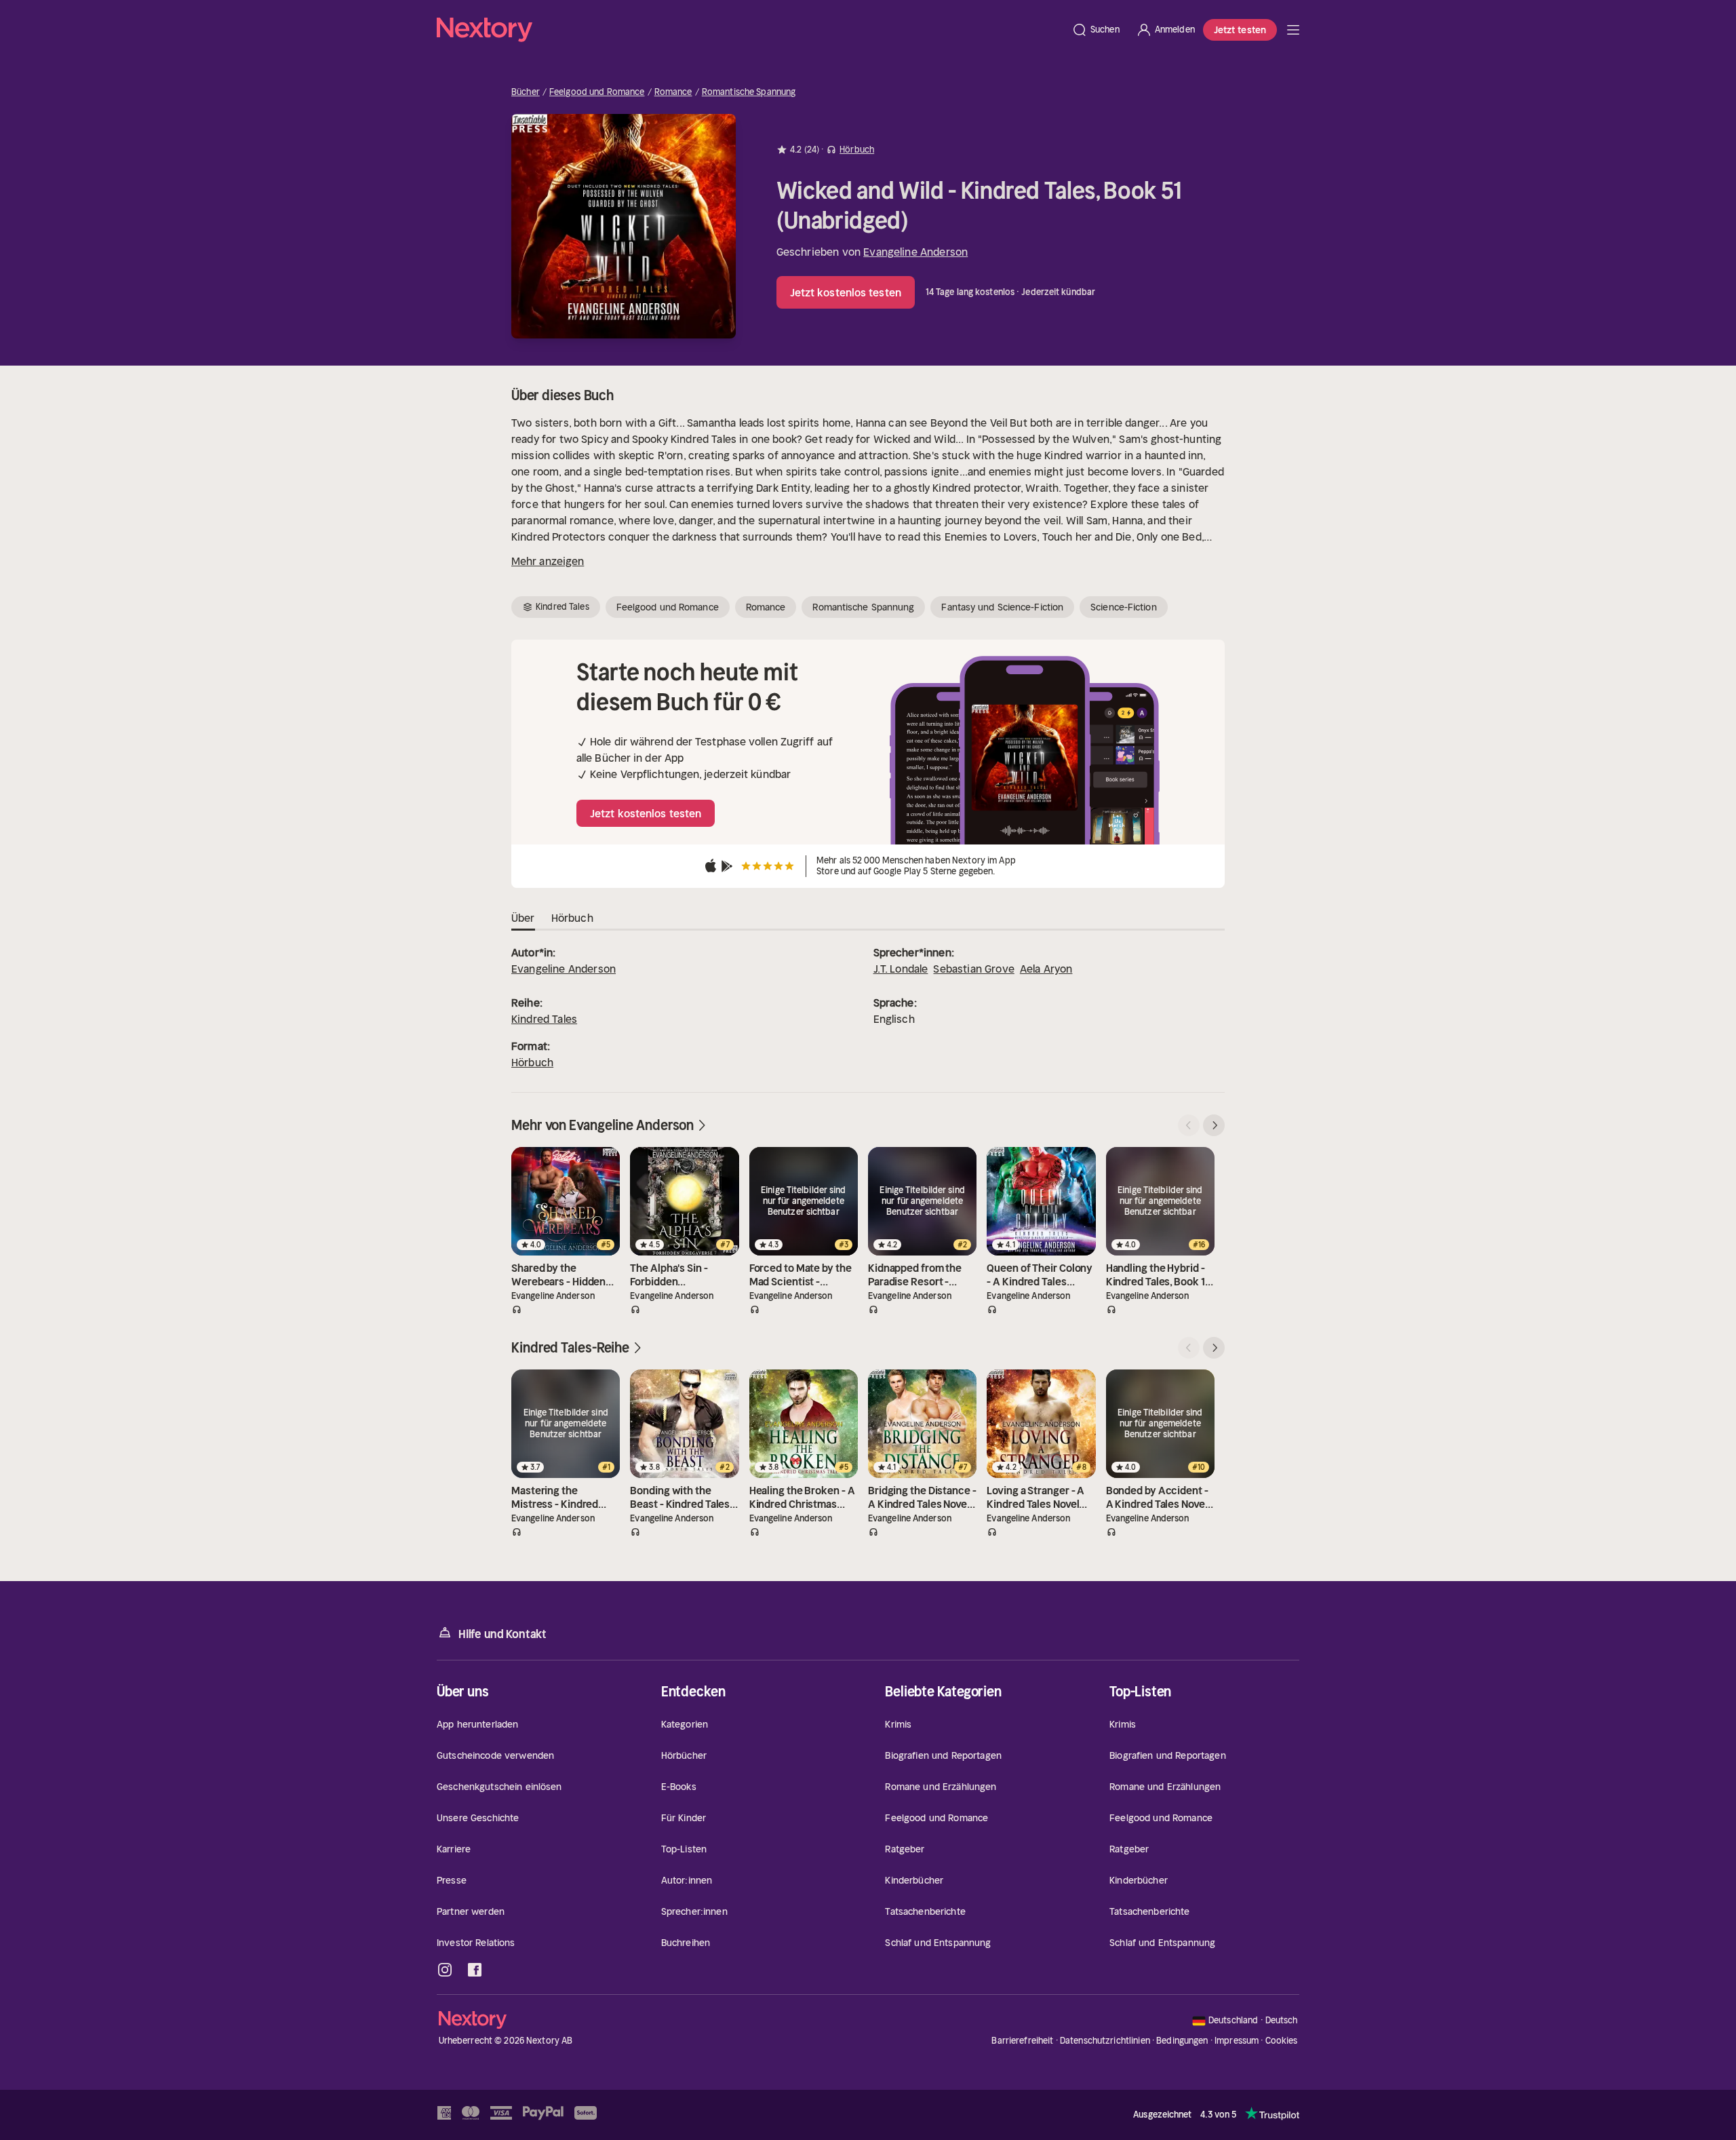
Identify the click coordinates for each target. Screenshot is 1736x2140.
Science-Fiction (1124, 607)
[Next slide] (1214, 1125)
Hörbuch (532, 1062)
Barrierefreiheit (1022, 2041)
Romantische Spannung (749, 92)
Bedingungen (1182, 2041)
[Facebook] (475, 1970)
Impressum (1237, 2041)
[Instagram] (445, 1970)
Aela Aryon (1046, 969)
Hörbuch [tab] (572, 918)
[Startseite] (750, 30)
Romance (673, 92)
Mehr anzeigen (548, 561)
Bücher (526, 92)
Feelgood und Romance (597, 92)
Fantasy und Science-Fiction (1002, 607)
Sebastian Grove (973, 969)
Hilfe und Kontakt (502, 1634)
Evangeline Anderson (915, 252)
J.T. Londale (901, 969)
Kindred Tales (544, 1019)
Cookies (1282, 2041)
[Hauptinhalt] (1293, 30)
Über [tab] (523, 918)
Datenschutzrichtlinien (1105, 2041)
